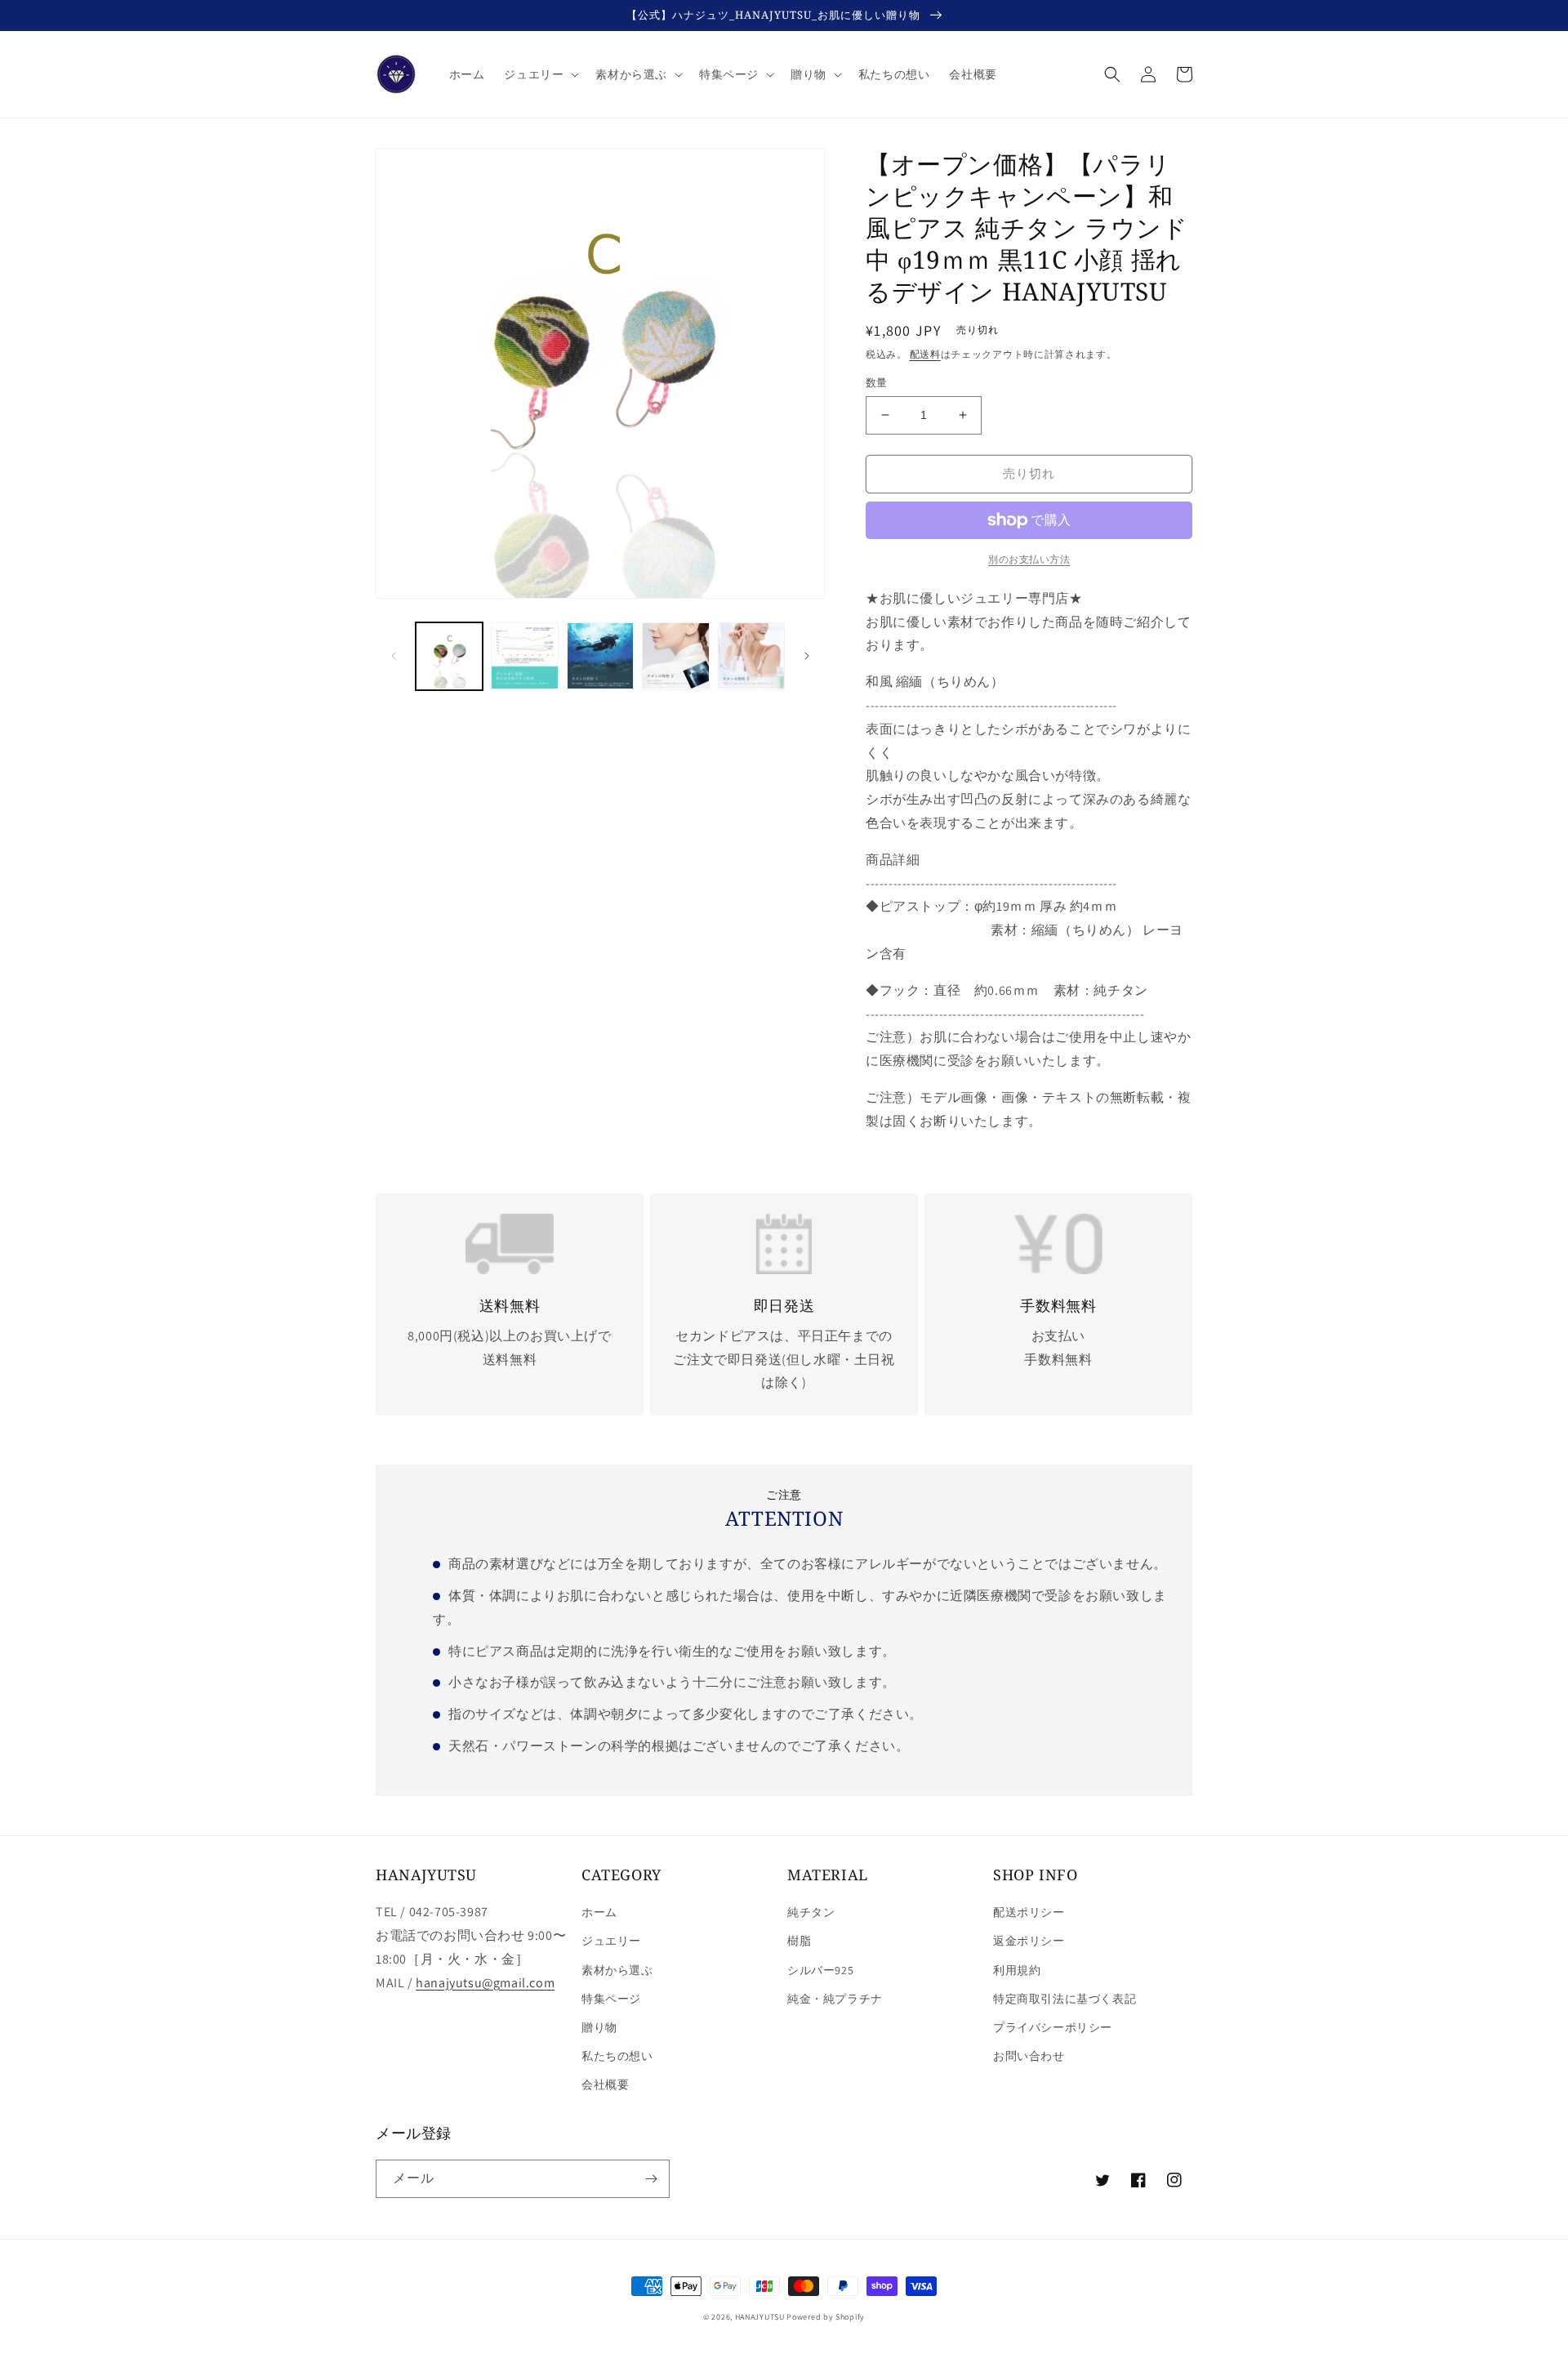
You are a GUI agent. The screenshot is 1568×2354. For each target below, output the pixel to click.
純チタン (811, 1912)
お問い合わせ (1029, 2056)
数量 (877, 383)
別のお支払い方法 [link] (1029, 559)
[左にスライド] (394, 656)
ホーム (599, 1912)
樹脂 (799, 1941)
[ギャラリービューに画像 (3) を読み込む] (600, 656)
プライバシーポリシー (1053, 2027)
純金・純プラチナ (835, 1999)
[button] (540, 74)
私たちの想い (617, 2056)
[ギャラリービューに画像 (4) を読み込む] (675, 656)
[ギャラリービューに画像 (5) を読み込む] (751, 656)
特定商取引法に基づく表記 (1065, 1999)
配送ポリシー (1029, 1912)
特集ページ (611, 1999)
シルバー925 (820, 1970)
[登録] (651, 2179)
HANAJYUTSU (760, 2317)
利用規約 (1017, 1970)
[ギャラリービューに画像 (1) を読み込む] (449, 656)
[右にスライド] (807, 656)
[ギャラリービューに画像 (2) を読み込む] (524, 656)
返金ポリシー (1029, 1941)
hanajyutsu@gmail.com (485, 1983)
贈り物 (599, 2027)
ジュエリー (611, 1941)
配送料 (925, 354)
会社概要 (605, 2084)
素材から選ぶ (617, 1970)
